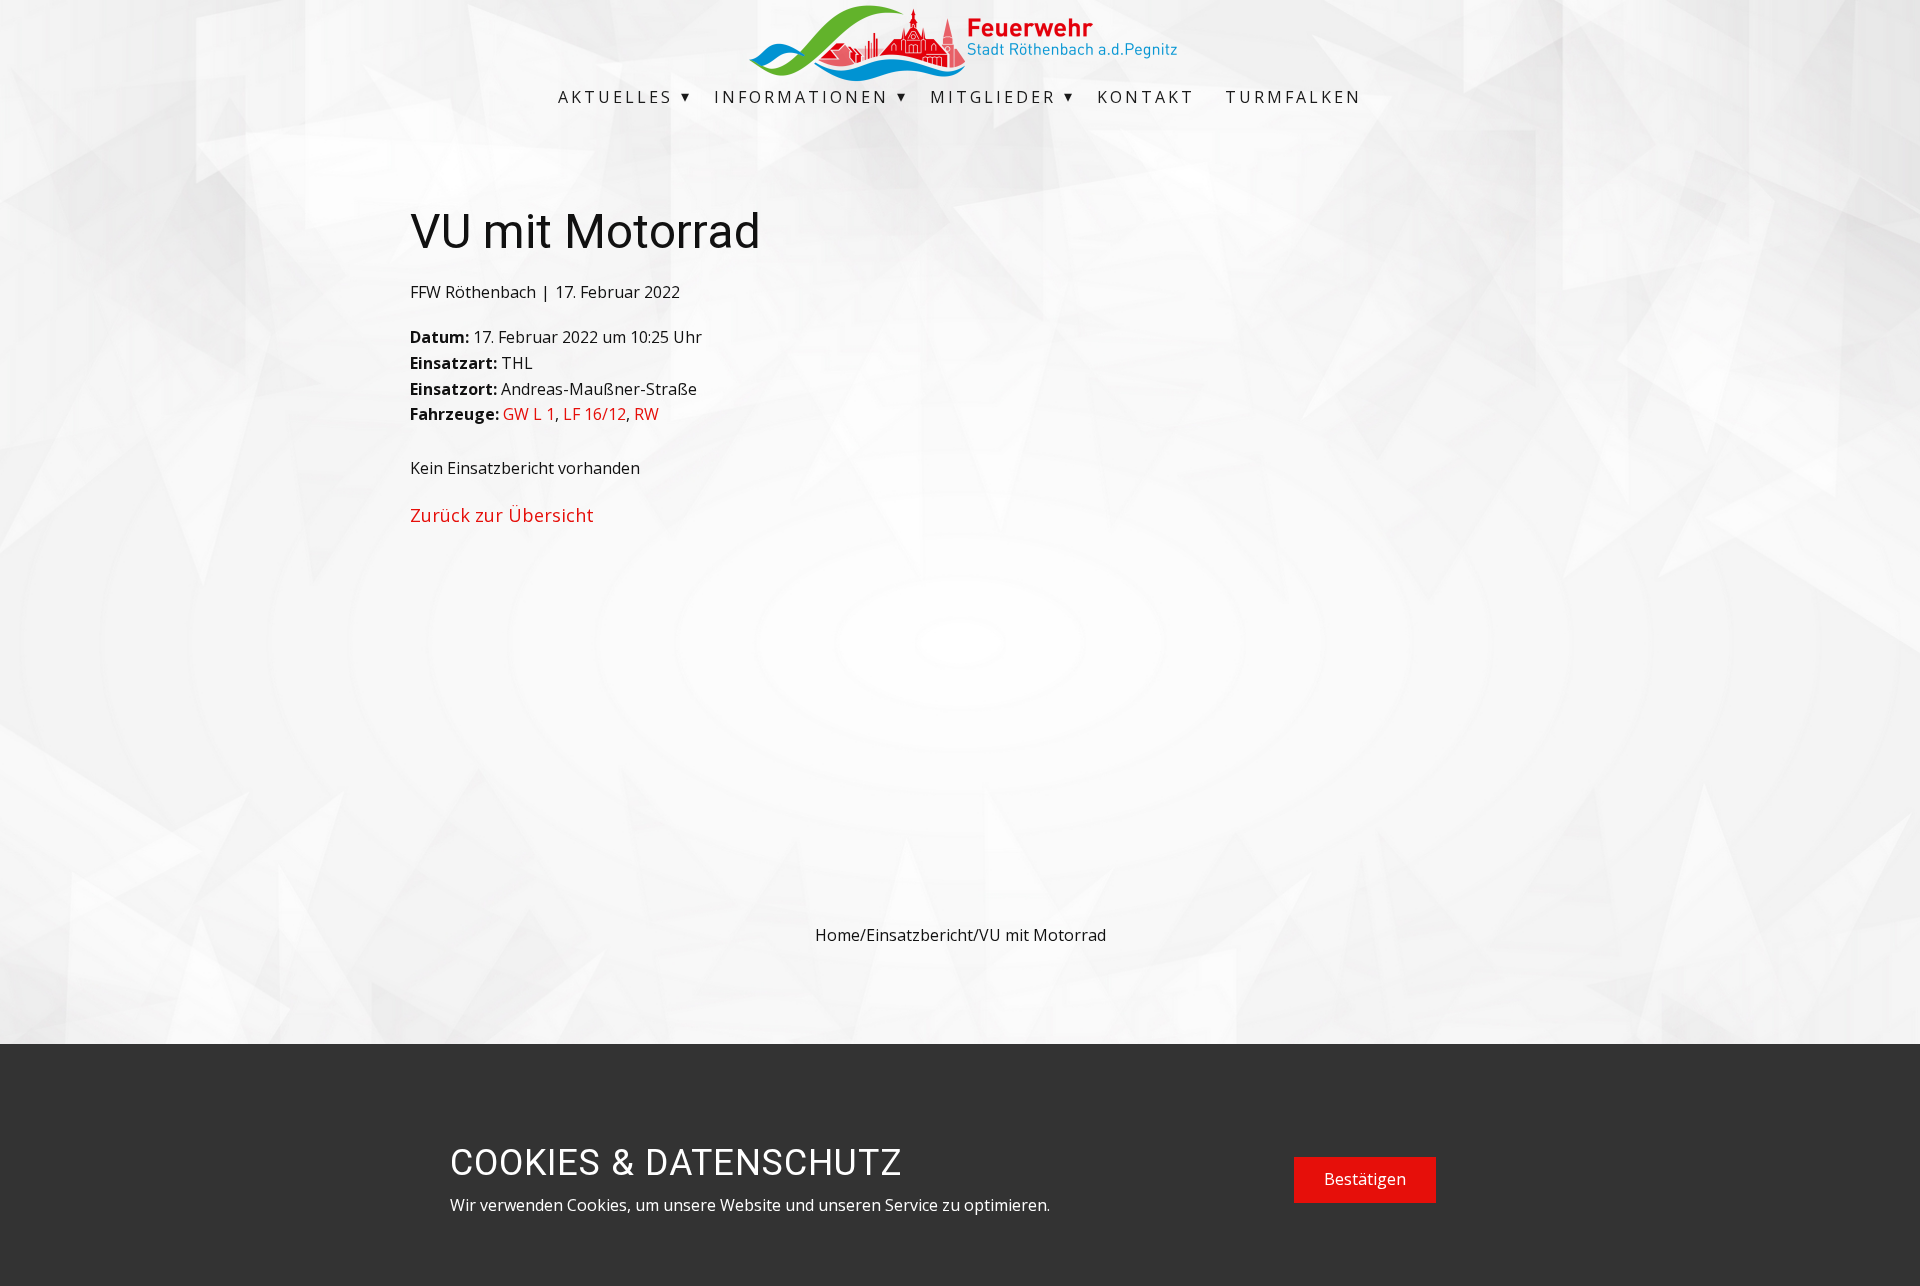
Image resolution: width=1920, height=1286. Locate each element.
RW (646, 414)
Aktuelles (615, 97)
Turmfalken (1293, 97)
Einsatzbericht (919, 935)
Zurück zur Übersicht (502, 515)
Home (837, 935)
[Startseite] (960, 43)
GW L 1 (529, 414)
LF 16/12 (594, 414)
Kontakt (1146, 97)
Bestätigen (1365, 1179)
